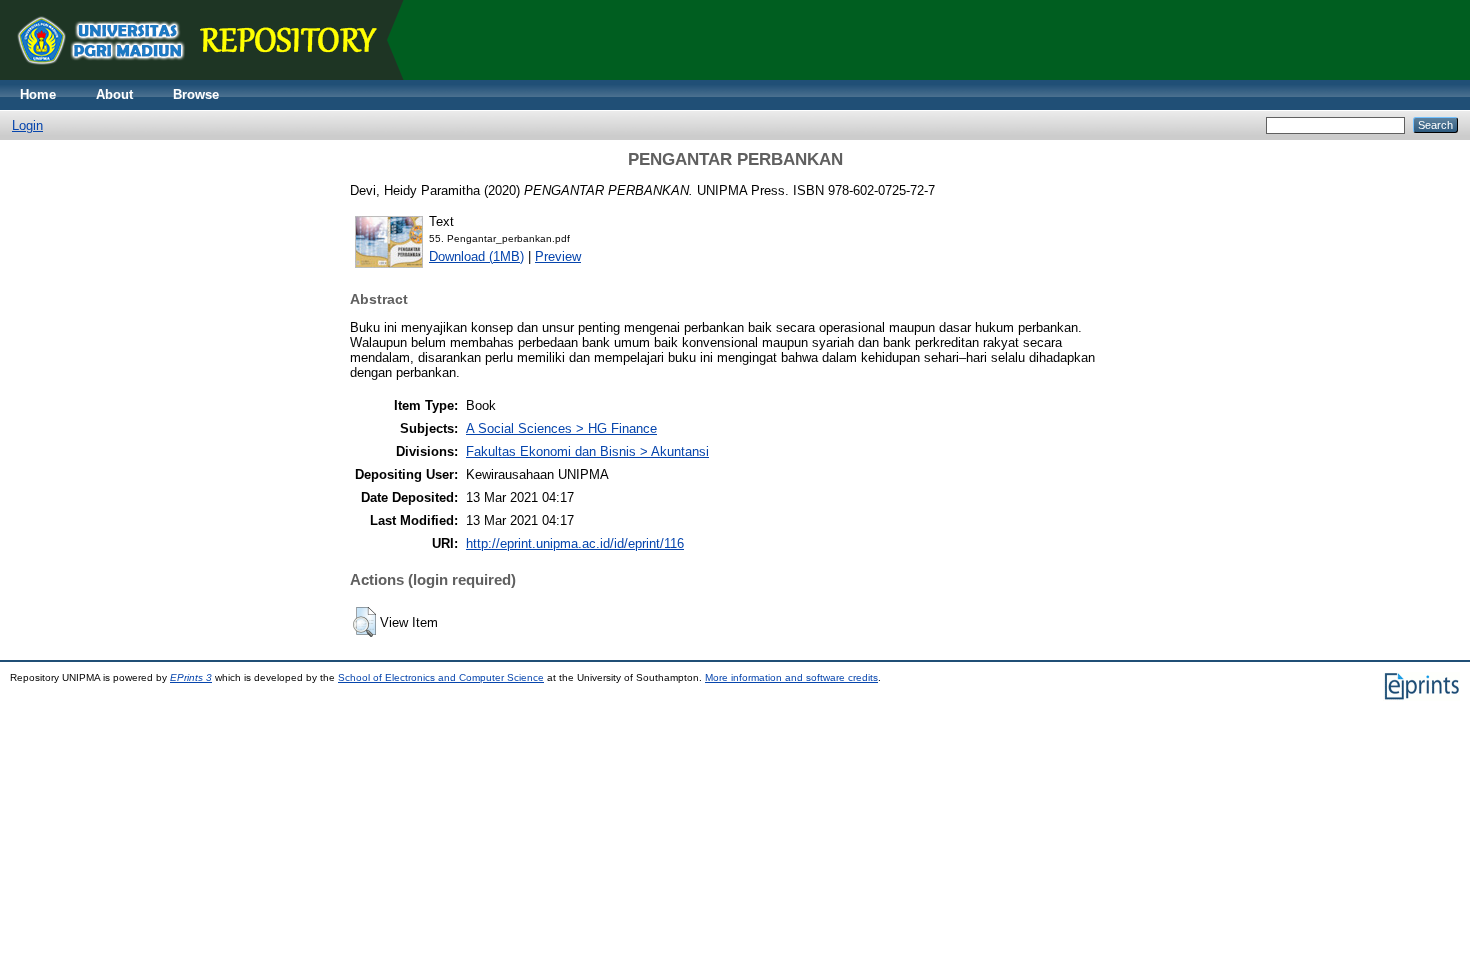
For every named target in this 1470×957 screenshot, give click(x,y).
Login (27, 125)
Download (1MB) (476, 256)
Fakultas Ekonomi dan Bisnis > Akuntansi (587, 451)
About (114, 94)
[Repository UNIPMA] (210, 75)
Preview (558, 256)
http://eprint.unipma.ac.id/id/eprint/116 (575, 543)
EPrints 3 (191, 677)
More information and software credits (791, 677)
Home (38, 94)
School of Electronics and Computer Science (441, 677)
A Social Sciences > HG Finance (561, 428)
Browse (196, 94)
